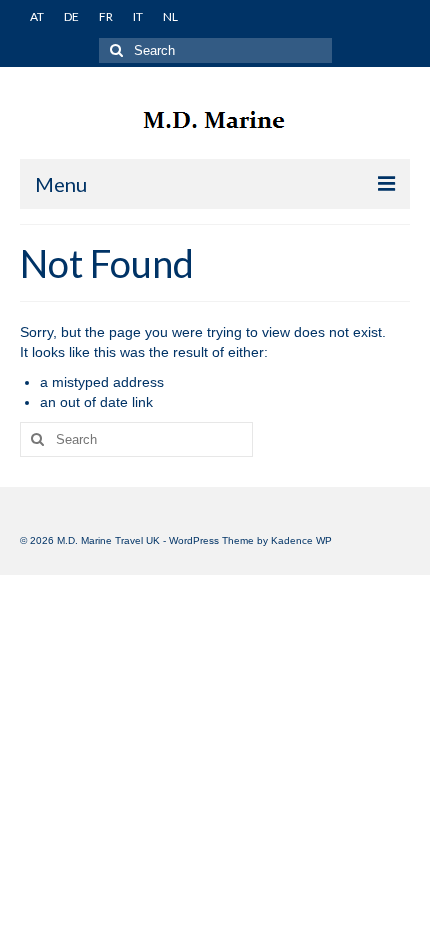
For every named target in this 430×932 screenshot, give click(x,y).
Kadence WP (301, 540)
